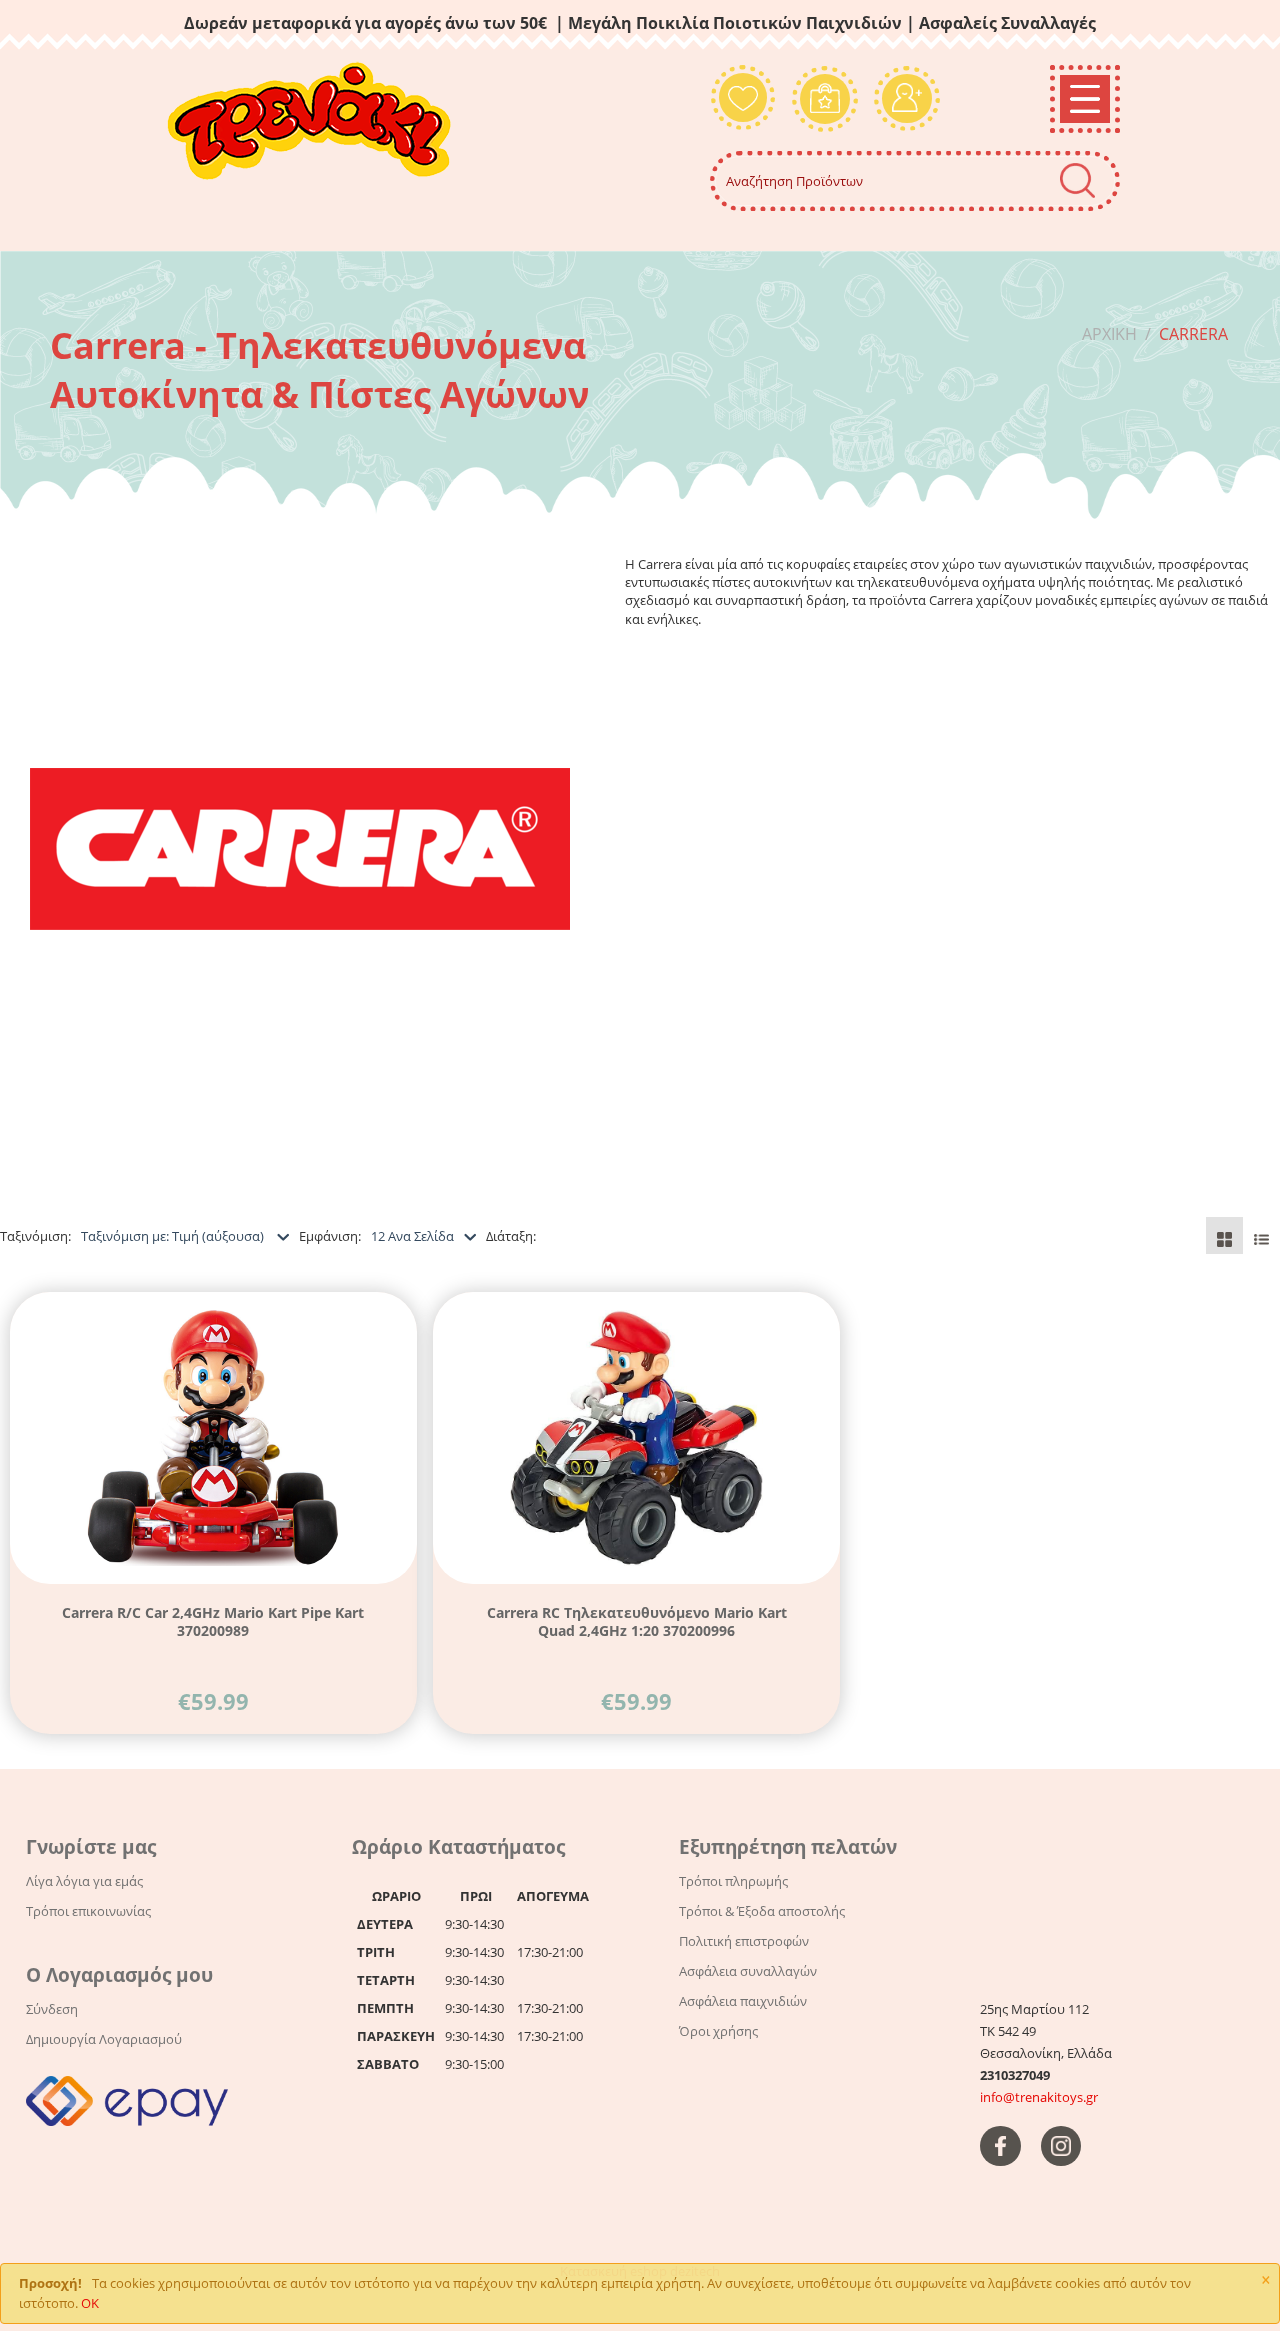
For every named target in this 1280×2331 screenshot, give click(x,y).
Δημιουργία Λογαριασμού (104, 2039)
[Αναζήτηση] (1077, 180)
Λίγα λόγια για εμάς (84, 1881)
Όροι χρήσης (718, 2031)
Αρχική (1109, 334)
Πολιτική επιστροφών (744, 1941)
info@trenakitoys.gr (1039, 2097)
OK (90, 2303)
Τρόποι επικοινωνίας (88, 1911)
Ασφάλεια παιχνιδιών (743, 2001)
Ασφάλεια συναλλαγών (748, 1971)
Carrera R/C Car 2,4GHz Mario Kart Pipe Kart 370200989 (213, 1621)
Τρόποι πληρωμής (733, 1881)
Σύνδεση (52, 2009)
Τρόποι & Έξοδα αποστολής (762, 1911)
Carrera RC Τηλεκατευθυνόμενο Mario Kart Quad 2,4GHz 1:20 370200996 (637, 1621)
